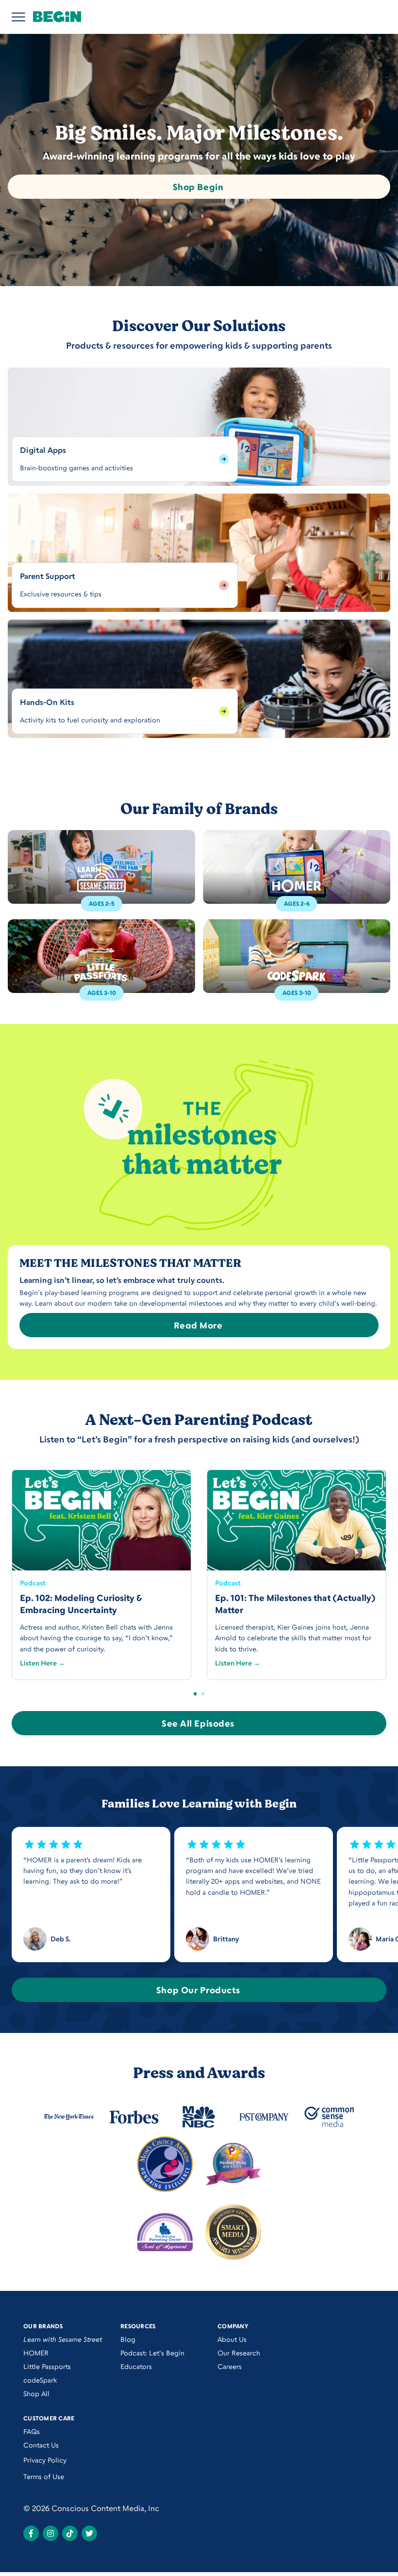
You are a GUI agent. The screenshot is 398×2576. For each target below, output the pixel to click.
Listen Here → (42, 1663)
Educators (136, 2366)
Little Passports (47, 2366)
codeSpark (40, 2380)
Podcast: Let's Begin (152, 2353)
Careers (230, 2366)
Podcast (33, 1583)
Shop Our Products (198, 1990)
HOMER (36, 2353)
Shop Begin (198, 187)
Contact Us (41, 2445)
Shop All (36, 2393)
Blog (128, 2339)
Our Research (239, 2353)
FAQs (32, 2431)
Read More (198, 1325)
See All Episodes (198, 1723)
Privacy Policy (45, 2460)
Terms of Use (44, 2476)
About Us (232, 2339)
